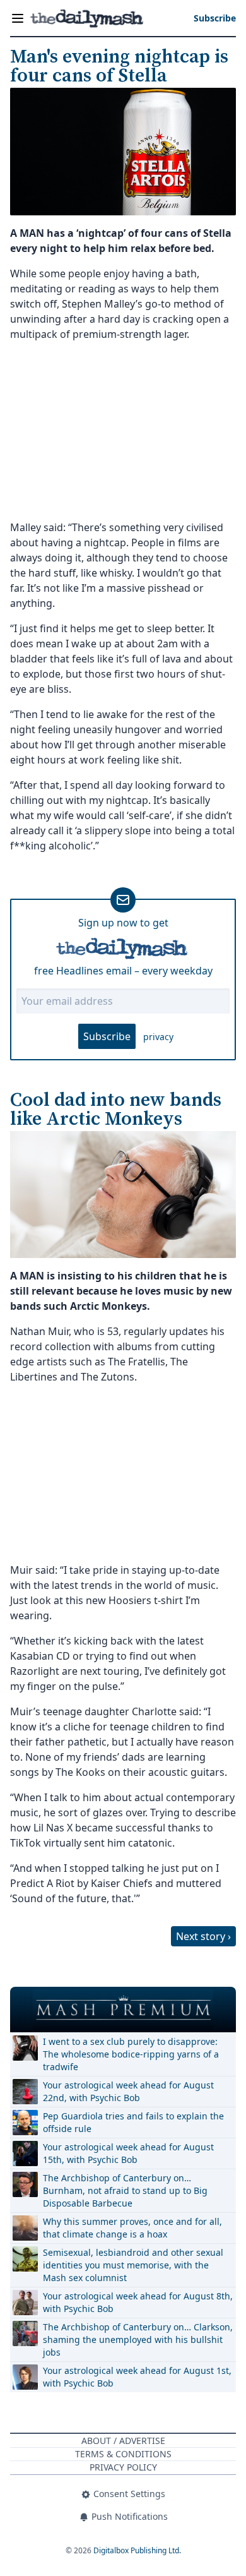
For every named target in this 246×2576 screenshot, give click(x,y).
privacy (158, 1037)
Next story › (203, 1936)
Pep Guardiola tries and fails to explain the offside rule (133, 2122)
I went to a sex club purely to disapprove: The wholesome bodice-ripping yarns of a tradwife (131, 2054)
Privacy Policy (123, 2467)
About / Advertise (123, 2441)
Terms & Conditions (123, 2454)
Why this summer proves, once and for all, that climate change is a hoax (132, 2228)
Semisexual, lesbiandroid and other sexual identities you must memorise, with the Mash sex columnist (133, 2265)
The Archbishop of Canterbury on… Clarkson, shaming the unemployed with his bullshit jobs (138, 2339)
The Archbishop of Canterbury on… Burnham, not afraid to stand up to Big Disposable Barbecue (125, 2190)
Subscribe (107, 1036)
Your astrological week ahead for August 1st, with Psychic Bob (137, 2377)
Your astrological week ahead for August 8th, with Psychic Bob (138, 2302)
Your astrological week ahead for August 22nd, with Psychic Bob (128, 2091)
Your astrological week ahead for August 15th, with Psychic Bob (128, 2153)
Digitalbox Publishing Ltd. (137, 2550)
